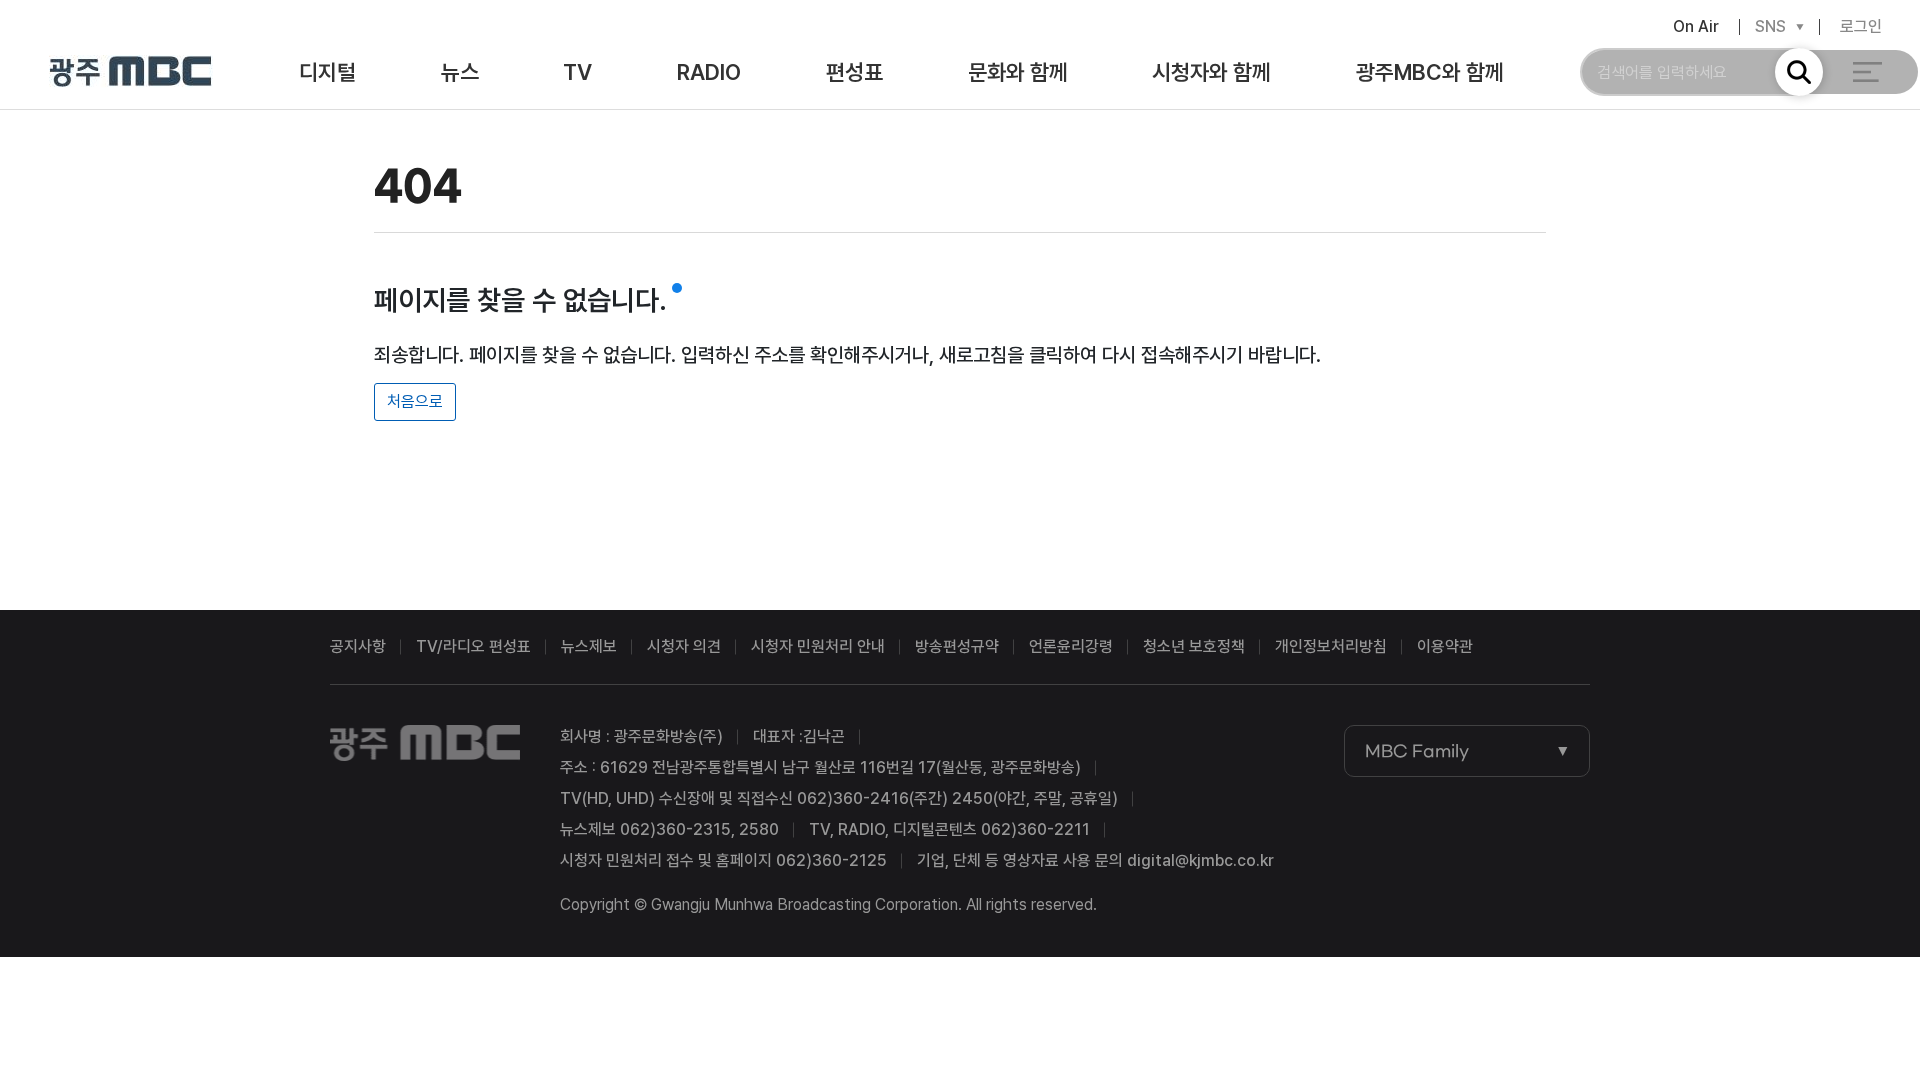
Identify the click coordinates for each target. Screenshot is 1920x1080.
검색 (1799, 72)
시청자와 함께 (1211, 72)
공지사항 (358, 646)
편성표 (854, 72)
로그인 (1861, 26)
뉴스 (460, 72)
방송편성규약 (957, 646)
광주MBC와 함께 (1430, 72)
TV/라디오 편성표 (473, 646)
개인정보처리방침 (1331, 646)
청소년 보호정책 (1194, 646)
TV (577, 72)
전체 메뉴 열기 (1867, 72)
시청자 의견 (684, 646)
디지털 (327, 72)
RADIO (709, 72)
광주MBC (130, 72)
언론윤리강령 (1071, 646)
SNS (1770, 27)
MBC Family (1417, 751)
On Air (1696, 26)
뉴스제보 (589, 646)
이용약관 (1445, 646)
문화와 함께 (1018, 72)
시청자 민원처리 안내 (818, 646)
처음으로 (415, 401)
